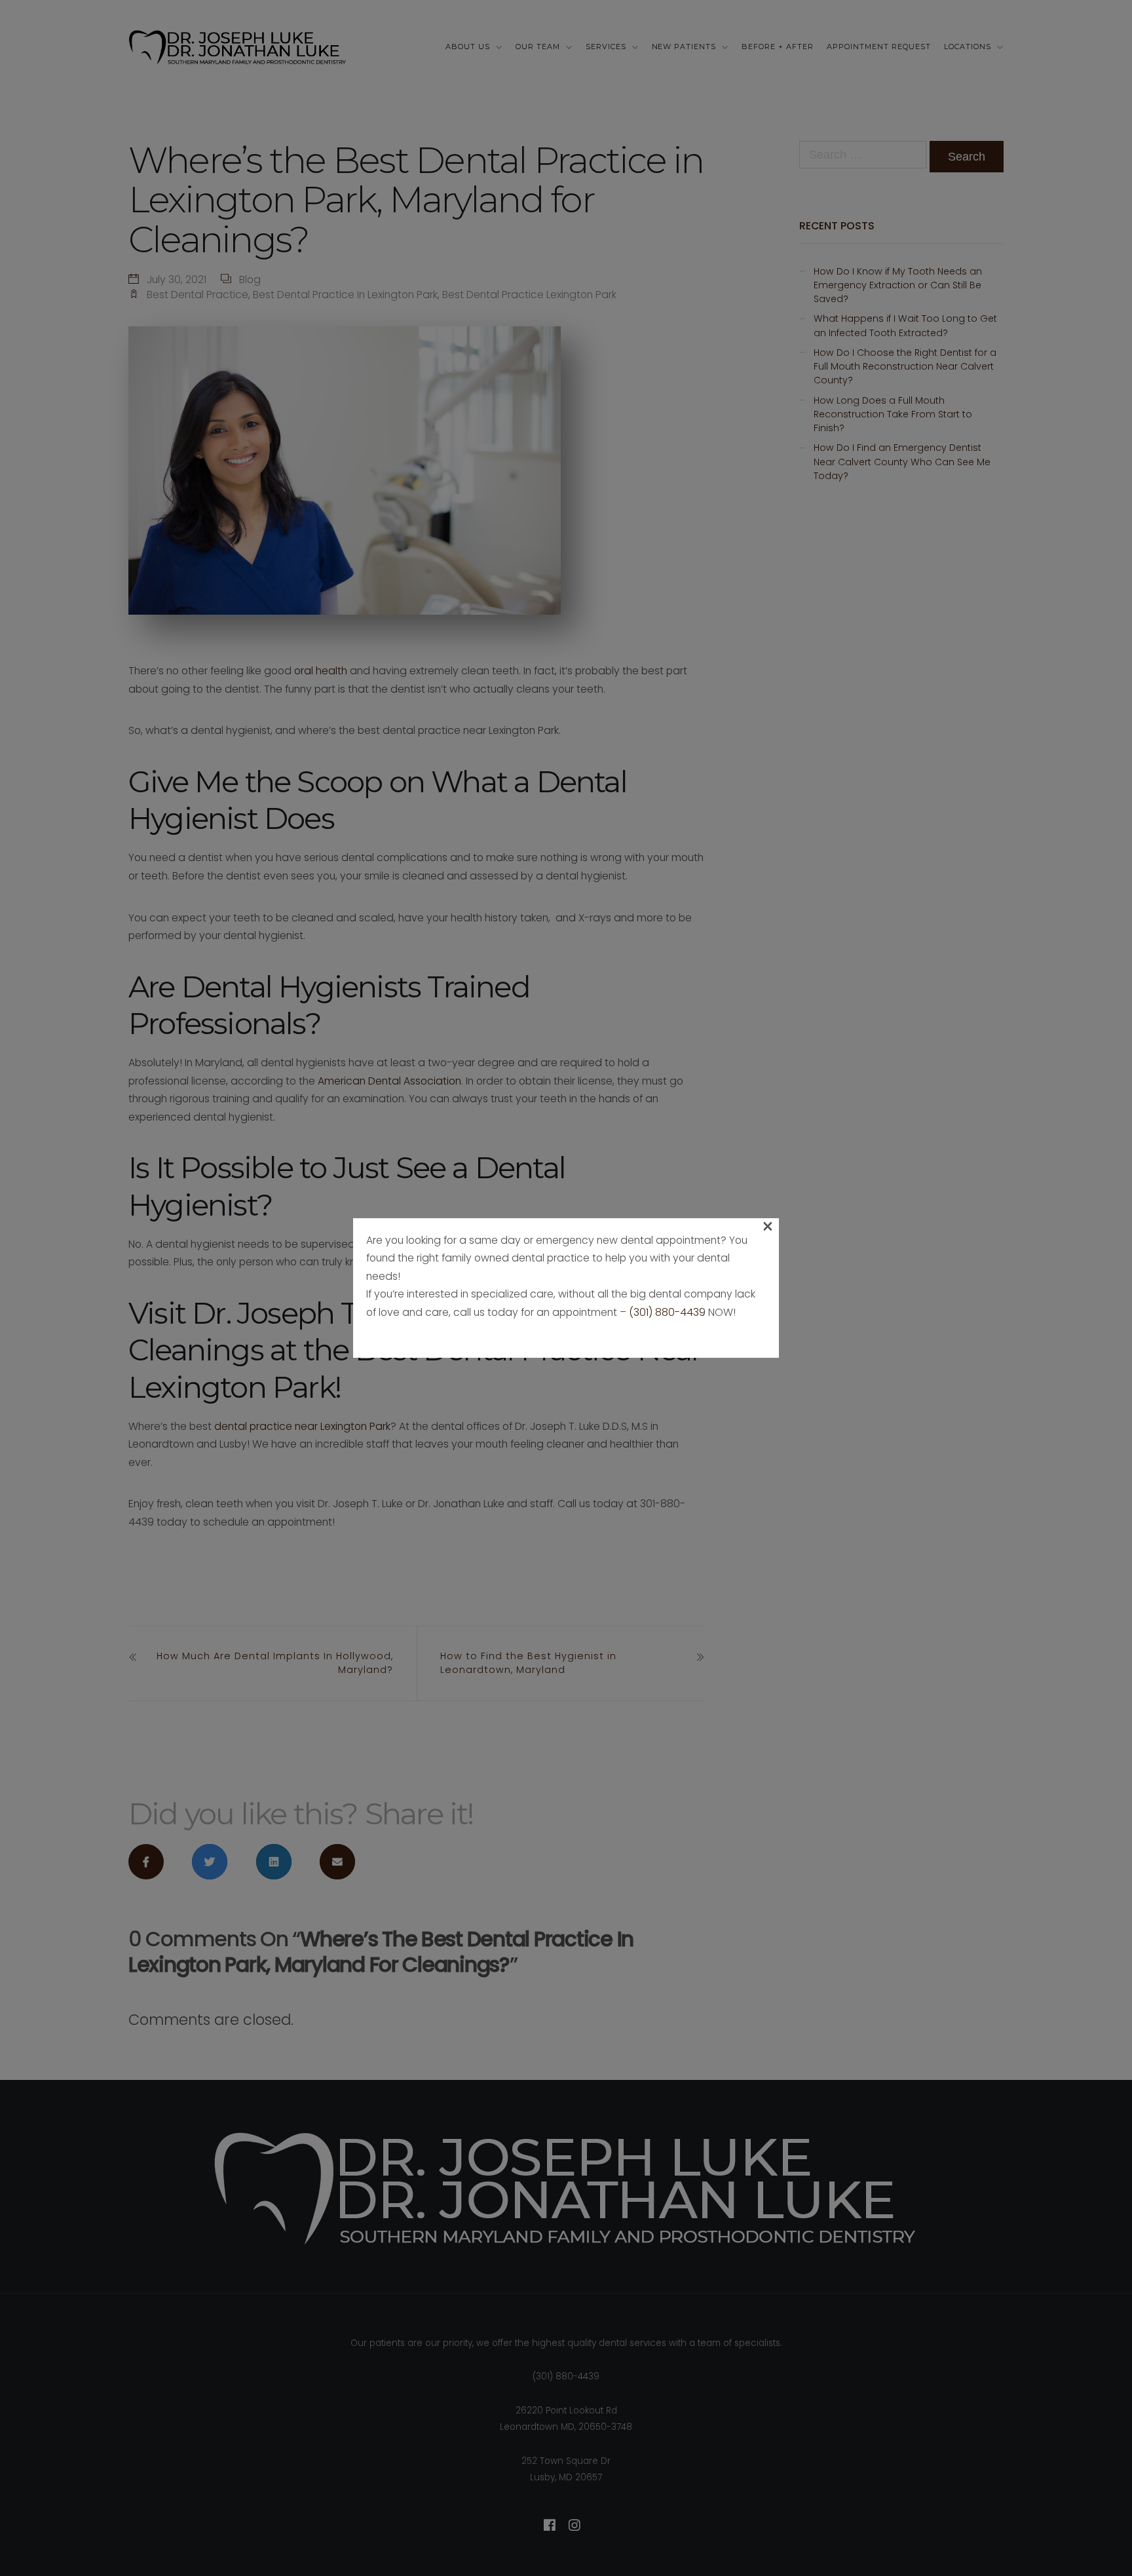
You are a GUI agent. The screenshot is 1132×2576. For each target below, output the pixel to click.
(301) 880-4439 (667, 1312)
